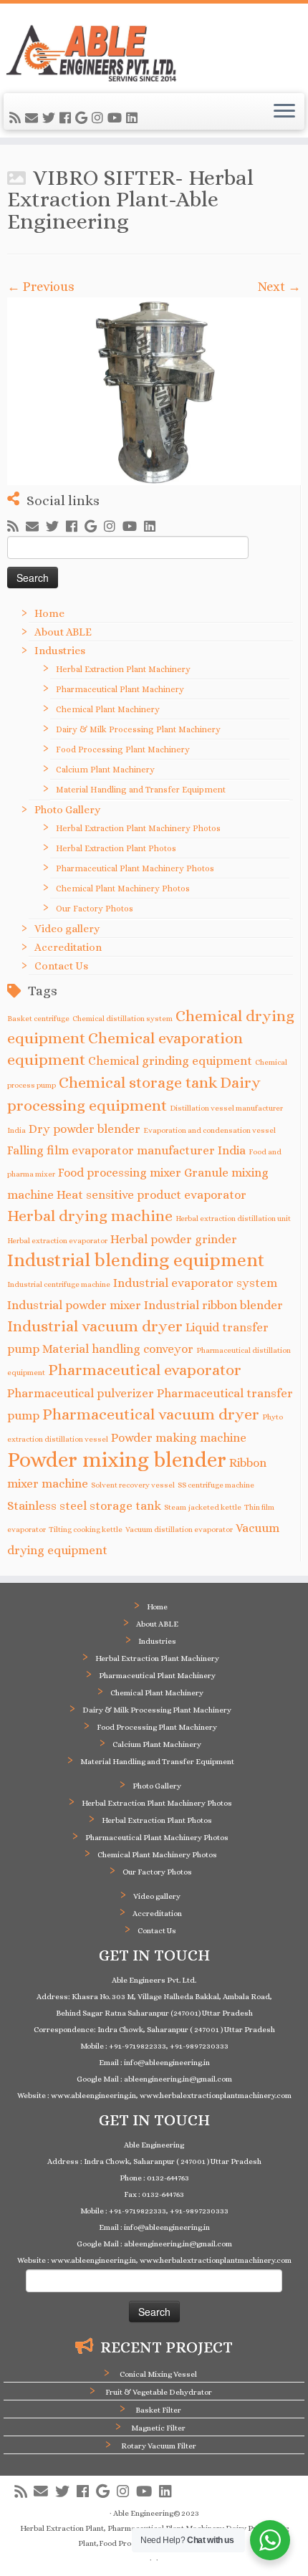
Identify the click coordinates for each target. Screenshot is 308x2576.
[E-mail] (34, 118)
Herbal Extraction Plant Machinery (123, 669)
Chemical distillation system (122, 1018)
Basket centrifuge (38, 1018)
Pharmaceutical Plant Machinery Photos (135, 868)
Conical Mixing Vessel (158, 2374)
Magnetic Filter (158, 2428)
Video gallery (67, 929)
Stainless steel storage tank (84, 1506)
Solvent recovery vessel (133, 1485)
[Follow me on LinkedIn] (134, 118)
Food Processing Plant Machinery (123, 750)
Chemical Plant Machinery (108, 709)
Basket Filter (158, 2410)
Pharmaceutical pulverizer (81, 1393)
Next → (279, 287)
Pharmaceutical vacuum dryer (151, 1414)
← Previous (41, 287)
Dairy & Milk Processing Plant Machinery (138, 729)
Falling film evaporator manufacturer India (126, 1150)
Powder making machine (179, 1438)
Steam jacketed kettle (203, 1507)
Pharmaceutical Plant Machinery (120, 689)
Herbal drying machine (90, 1216)
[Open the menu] (284, 112)
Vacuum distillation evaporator (179, 1529)
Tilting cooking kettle (86, 1529)
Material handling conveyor (118, 1349)
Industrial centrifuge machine (59, 1284)
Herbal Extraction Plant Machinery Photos (138, 828)
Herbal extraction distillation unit (233, 1218)
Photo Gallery (67, 810)
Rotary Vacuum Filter (159, 2446)
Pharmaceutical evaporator (145, 1370)
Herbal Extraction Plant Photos (116, 848)
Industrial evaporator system (195, 1283)
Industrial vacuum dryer (95, 1326)
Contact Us (61, 966)
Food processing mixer (120, 1173)
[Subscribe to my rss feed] (17, 118)
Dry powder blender (85, 1129)
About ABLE (63, 632)
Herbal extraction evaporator (57, 1240)
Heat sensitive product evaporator (151, 1195)
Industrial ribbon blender (213, 1305)
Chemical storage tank (138, 1082)
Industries (60, 651)
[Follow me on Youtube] (117, 118)
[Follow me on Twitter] (51, 118)
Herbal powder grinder (174, 1239)
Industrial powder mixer (74, 1305)
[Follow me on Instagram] (100, 118)
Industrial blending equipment (136, 1260)
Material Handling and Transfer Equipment (141, 790)
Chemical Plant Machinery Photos (123, 889)
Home (49, 613)
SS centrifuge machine (216, 1485)
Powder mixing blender (117, 1460)
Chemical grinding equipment (170, 1061)
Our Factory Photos (95, 909)
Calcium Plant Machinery (105, 770)
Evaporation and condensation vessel (210, 1130)
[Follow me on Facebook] (67, 118)
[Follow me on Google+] (83, 118)
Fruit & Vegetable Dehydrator (159, 2392)
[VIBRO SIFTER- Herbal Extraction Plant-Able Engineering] (154, 391)
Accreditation (68, 947)
